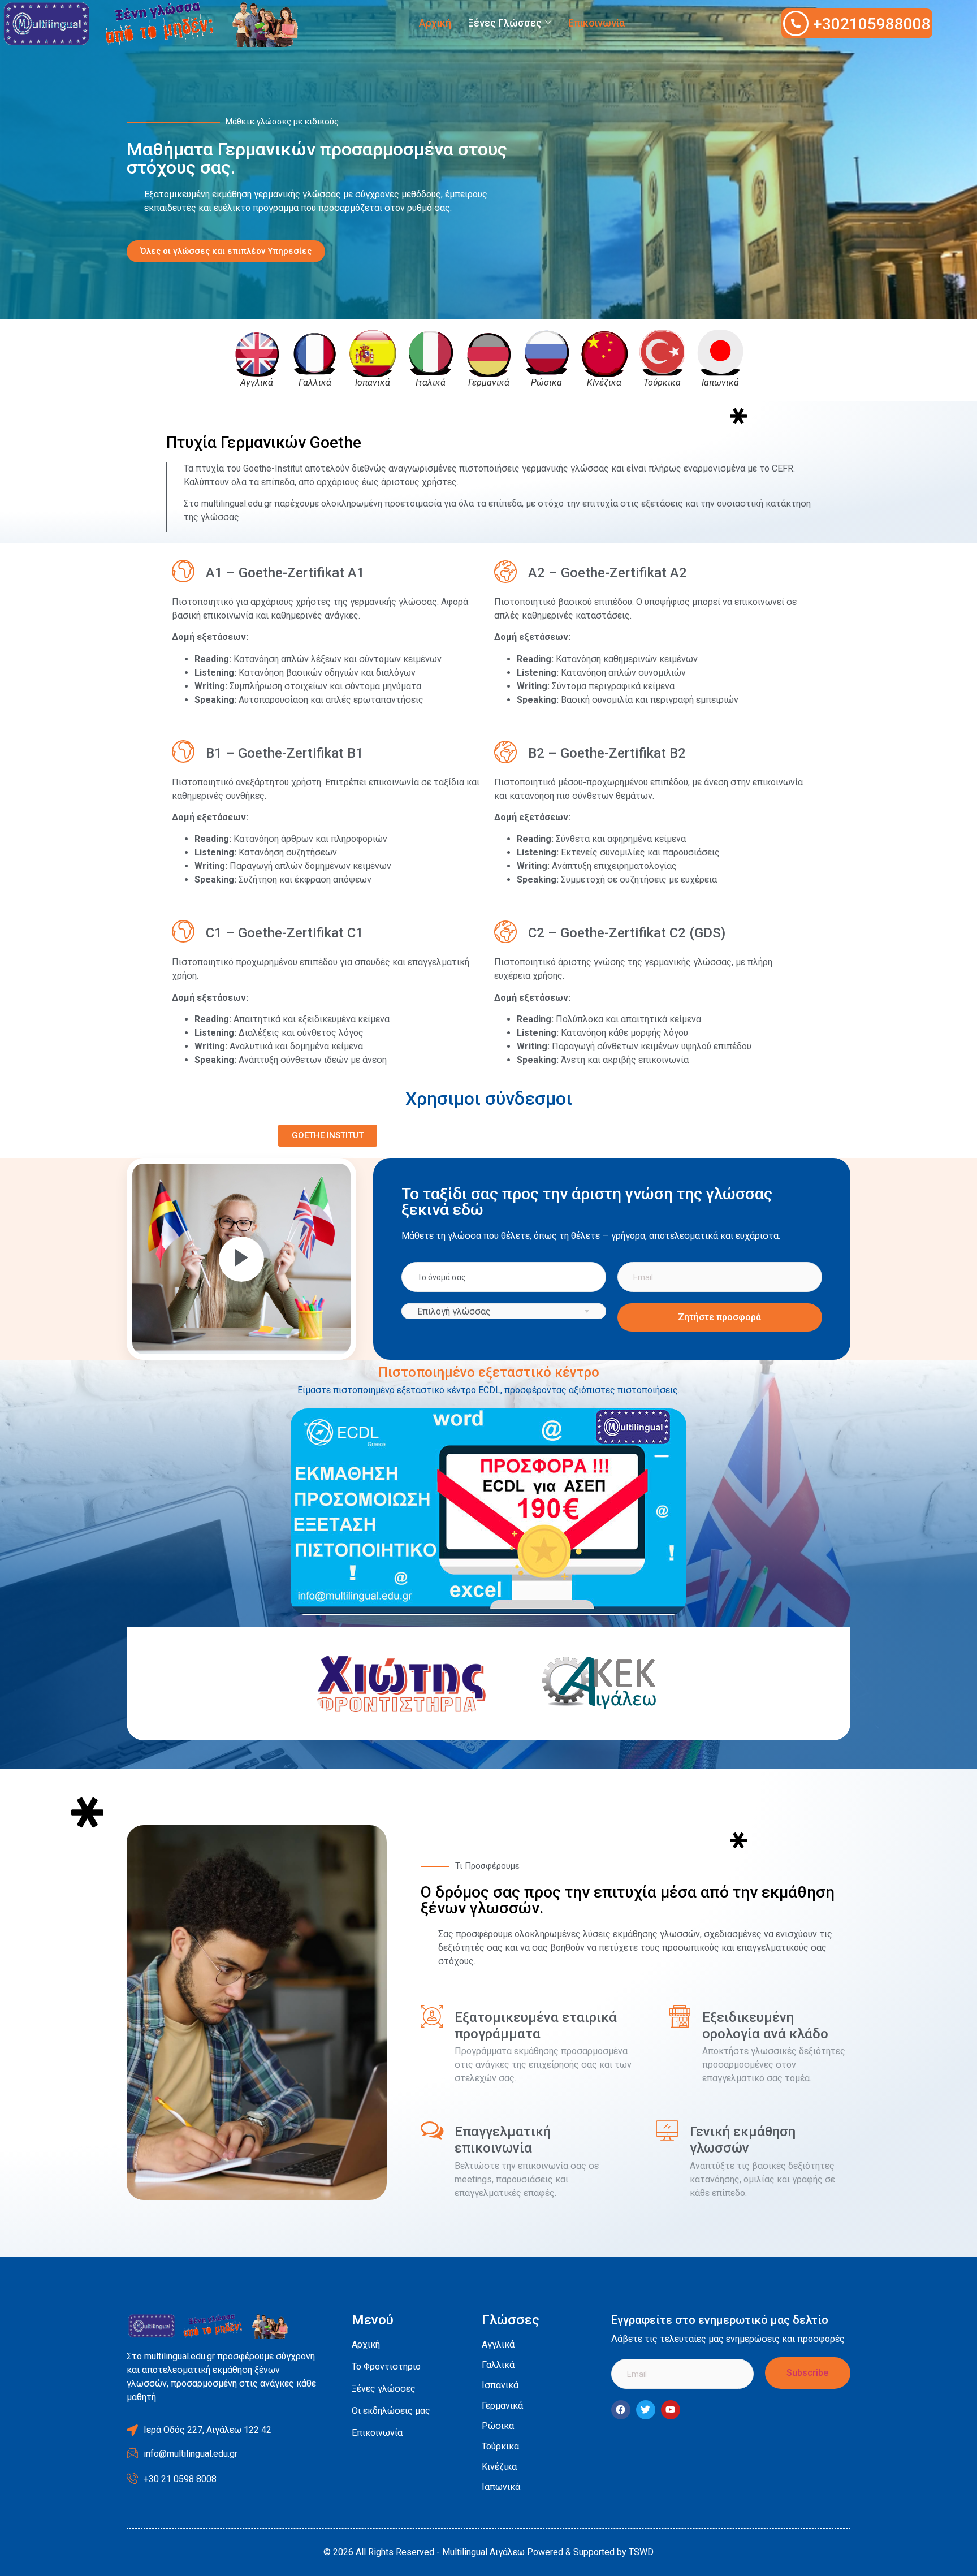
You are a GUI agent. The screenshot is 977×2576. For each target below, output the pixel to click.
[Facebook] (621, 2410)
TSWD (641, 2552)
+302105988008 (872, 24)
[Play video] (241, 1259)
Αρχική (435, 23)
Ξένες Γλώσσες (505, 23)
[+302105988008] (796, 23)
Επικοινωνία (596, 23)
